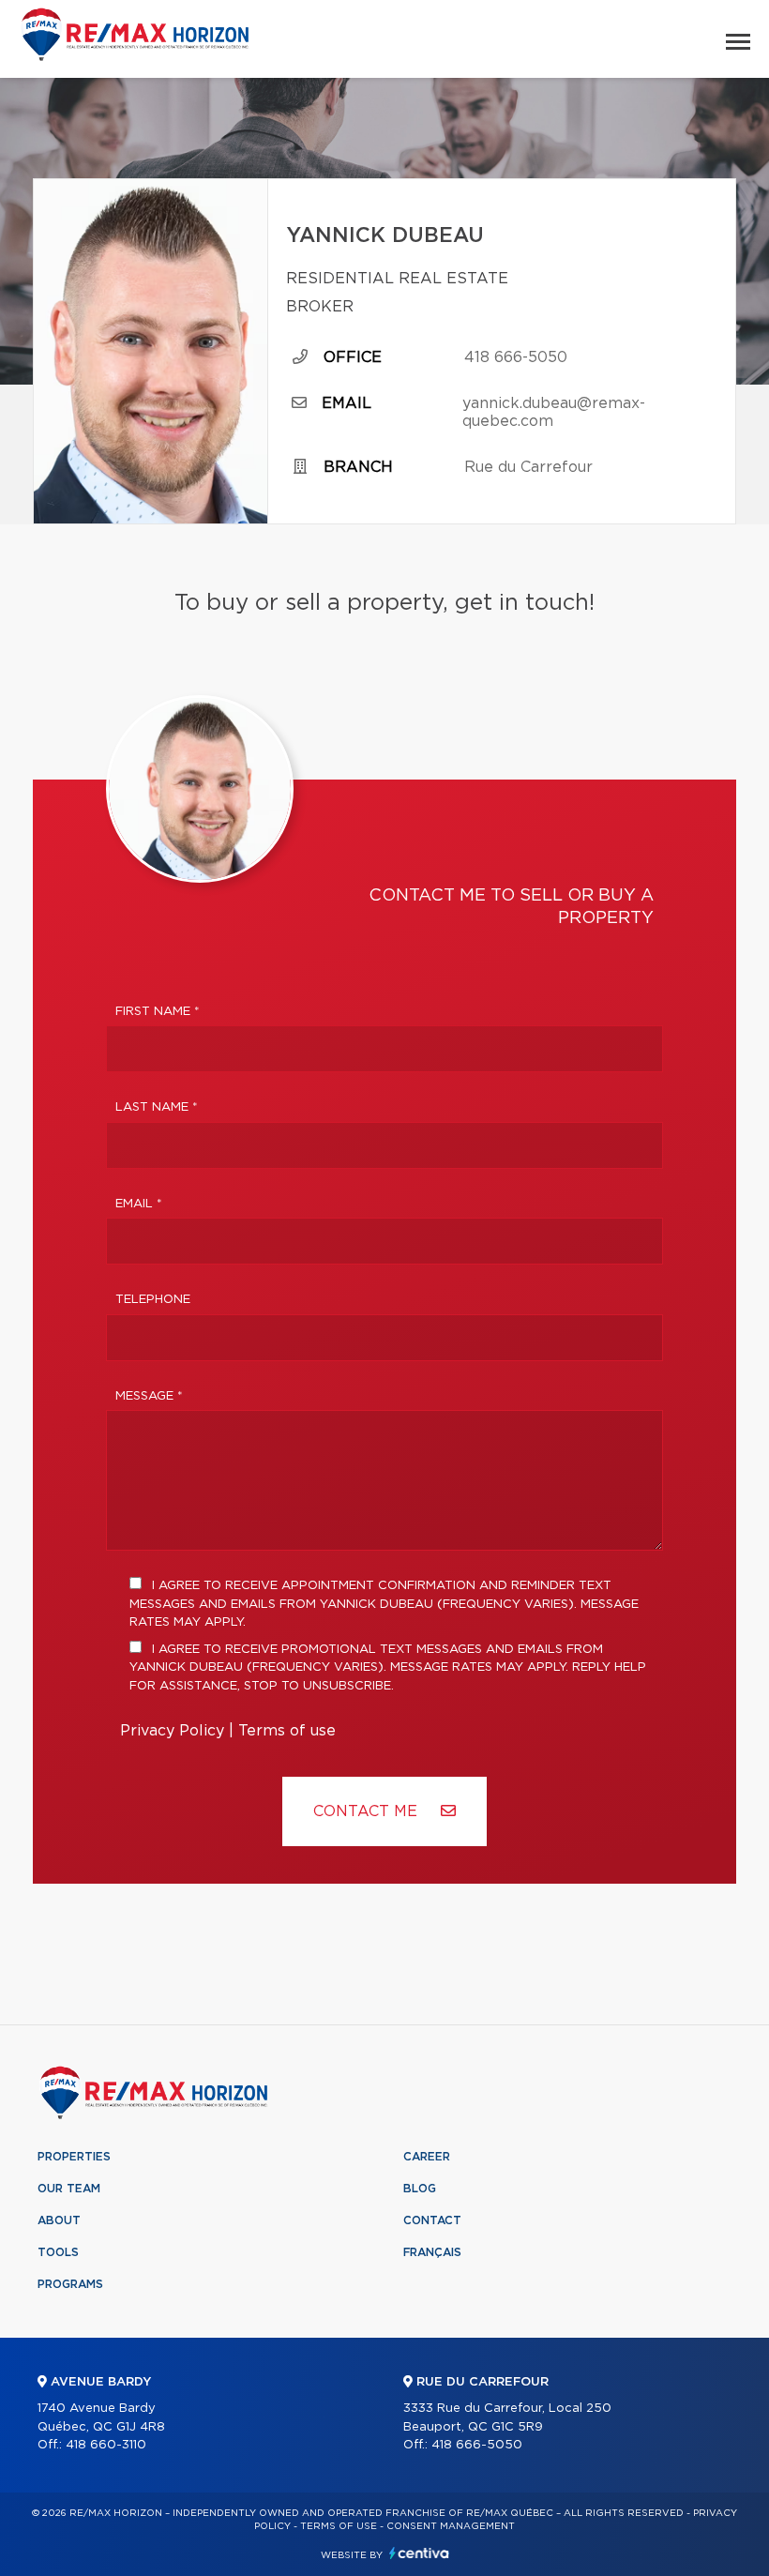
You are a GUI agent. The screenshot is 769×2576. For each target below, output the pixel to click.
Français (432, 2252)
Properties (74, 2157)
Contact (432, 2220)
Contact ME (368, 1811)
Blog (420, 2189)
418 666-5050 (516, 357)
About (59, 2220)
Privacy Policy (172, 1731)
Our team (69, 2189)
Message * (149, 1396)
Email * (139, 1204)
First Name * (158, 1012)
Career (427, 2157)
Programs (70, 2284)
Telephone (153, 1300)
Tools (58, 2252)
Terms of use (287, 1731)
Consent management (451, 2526)
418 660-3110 (106, 2445)
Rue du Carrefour (528, 467)
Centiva (419, 2553)
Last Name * (157, 1107)
